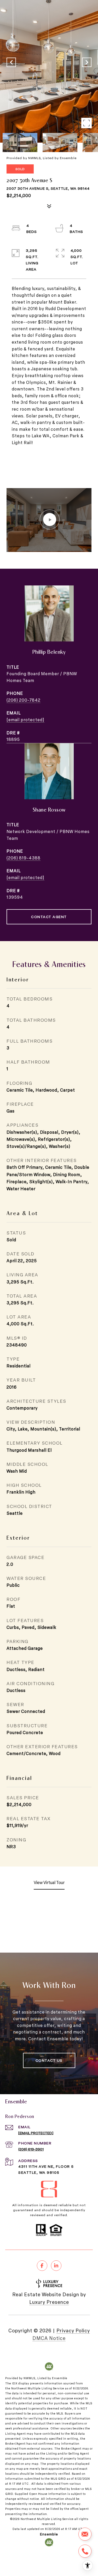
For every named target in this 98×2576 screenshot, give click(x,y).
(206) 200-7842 (24, 700)
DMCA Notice (49, 2338)
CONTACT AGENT (49, 917)
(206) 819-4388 (24, 858)
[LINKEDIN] (56, 2266)
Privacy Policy (73, 2330)
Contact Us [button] (49, 2060)
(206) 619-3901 (31, 2149)
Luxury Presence (49, 2302)
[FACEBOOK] (42, 2266)
